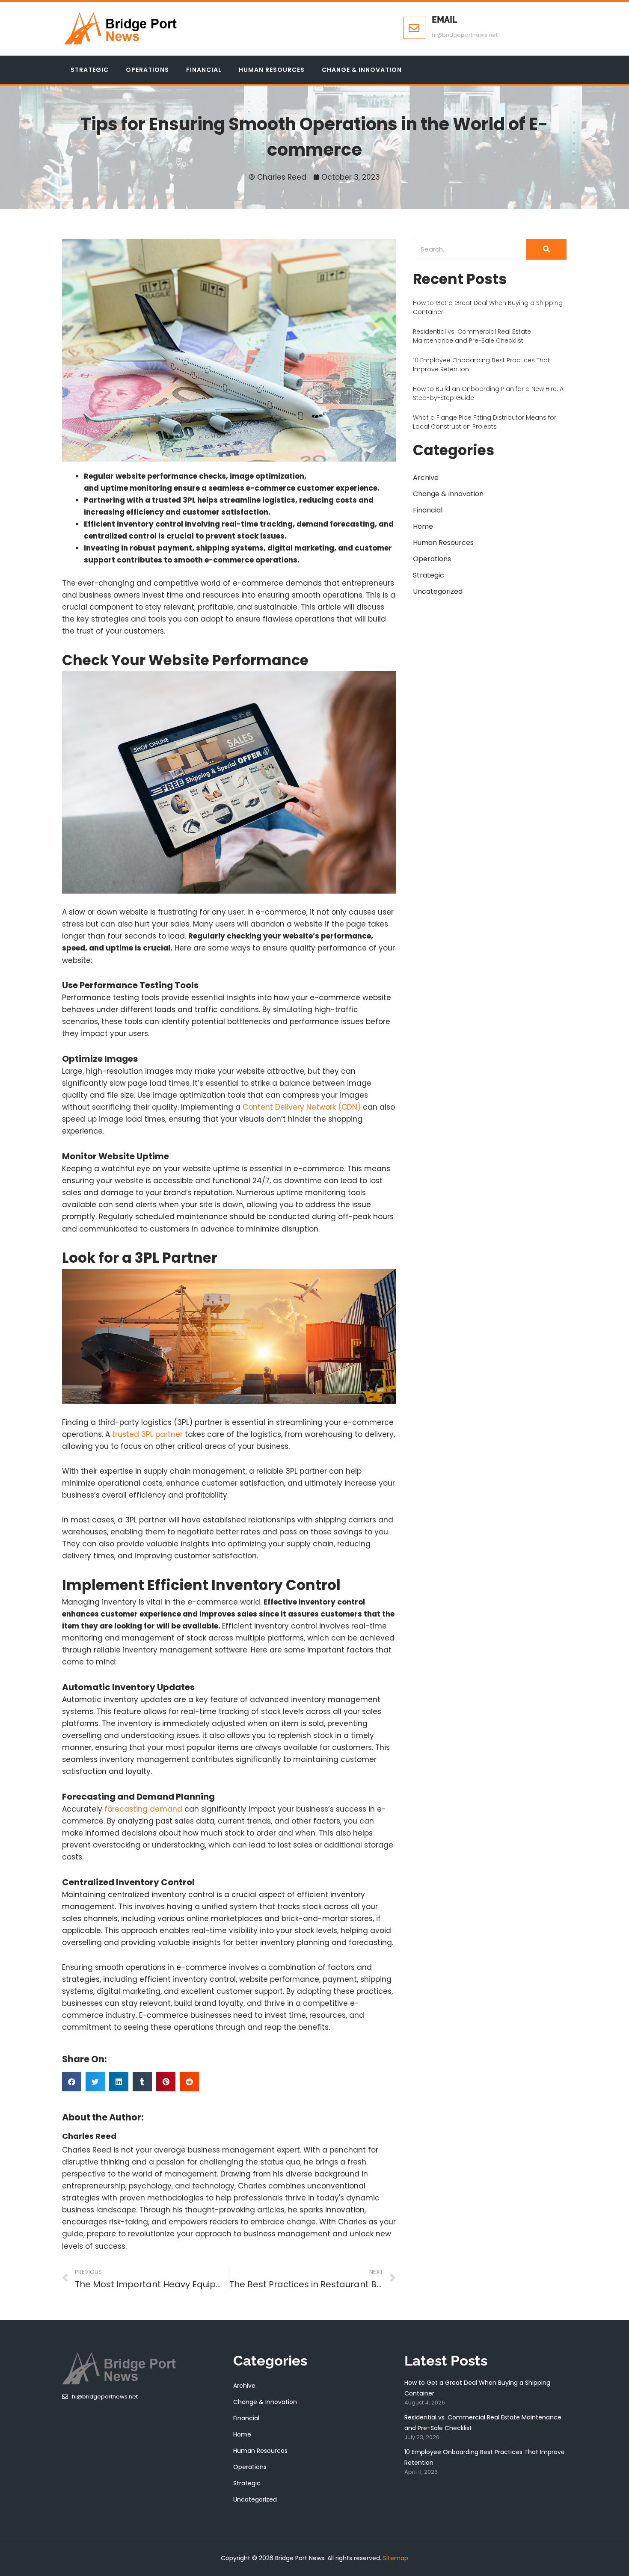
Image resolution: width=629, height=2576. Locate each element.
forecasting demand (143, 1809)
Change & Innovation (362, 70)
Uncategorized (438, 591)
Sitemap (396, 2558)
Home (423, 526)
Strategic (90, 70)
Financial (204, 70)
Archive (426, 478)
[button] (72, 2082)
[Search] (546, 249)
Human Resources (272, 70)
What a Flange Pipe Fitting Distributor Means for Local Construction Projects (485, 422)
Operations (147, 70)
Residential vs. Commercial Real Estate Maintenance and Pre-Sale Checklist (472, 336)
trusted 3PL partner (147, 1434)
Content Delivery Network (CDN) (302, 1107)
